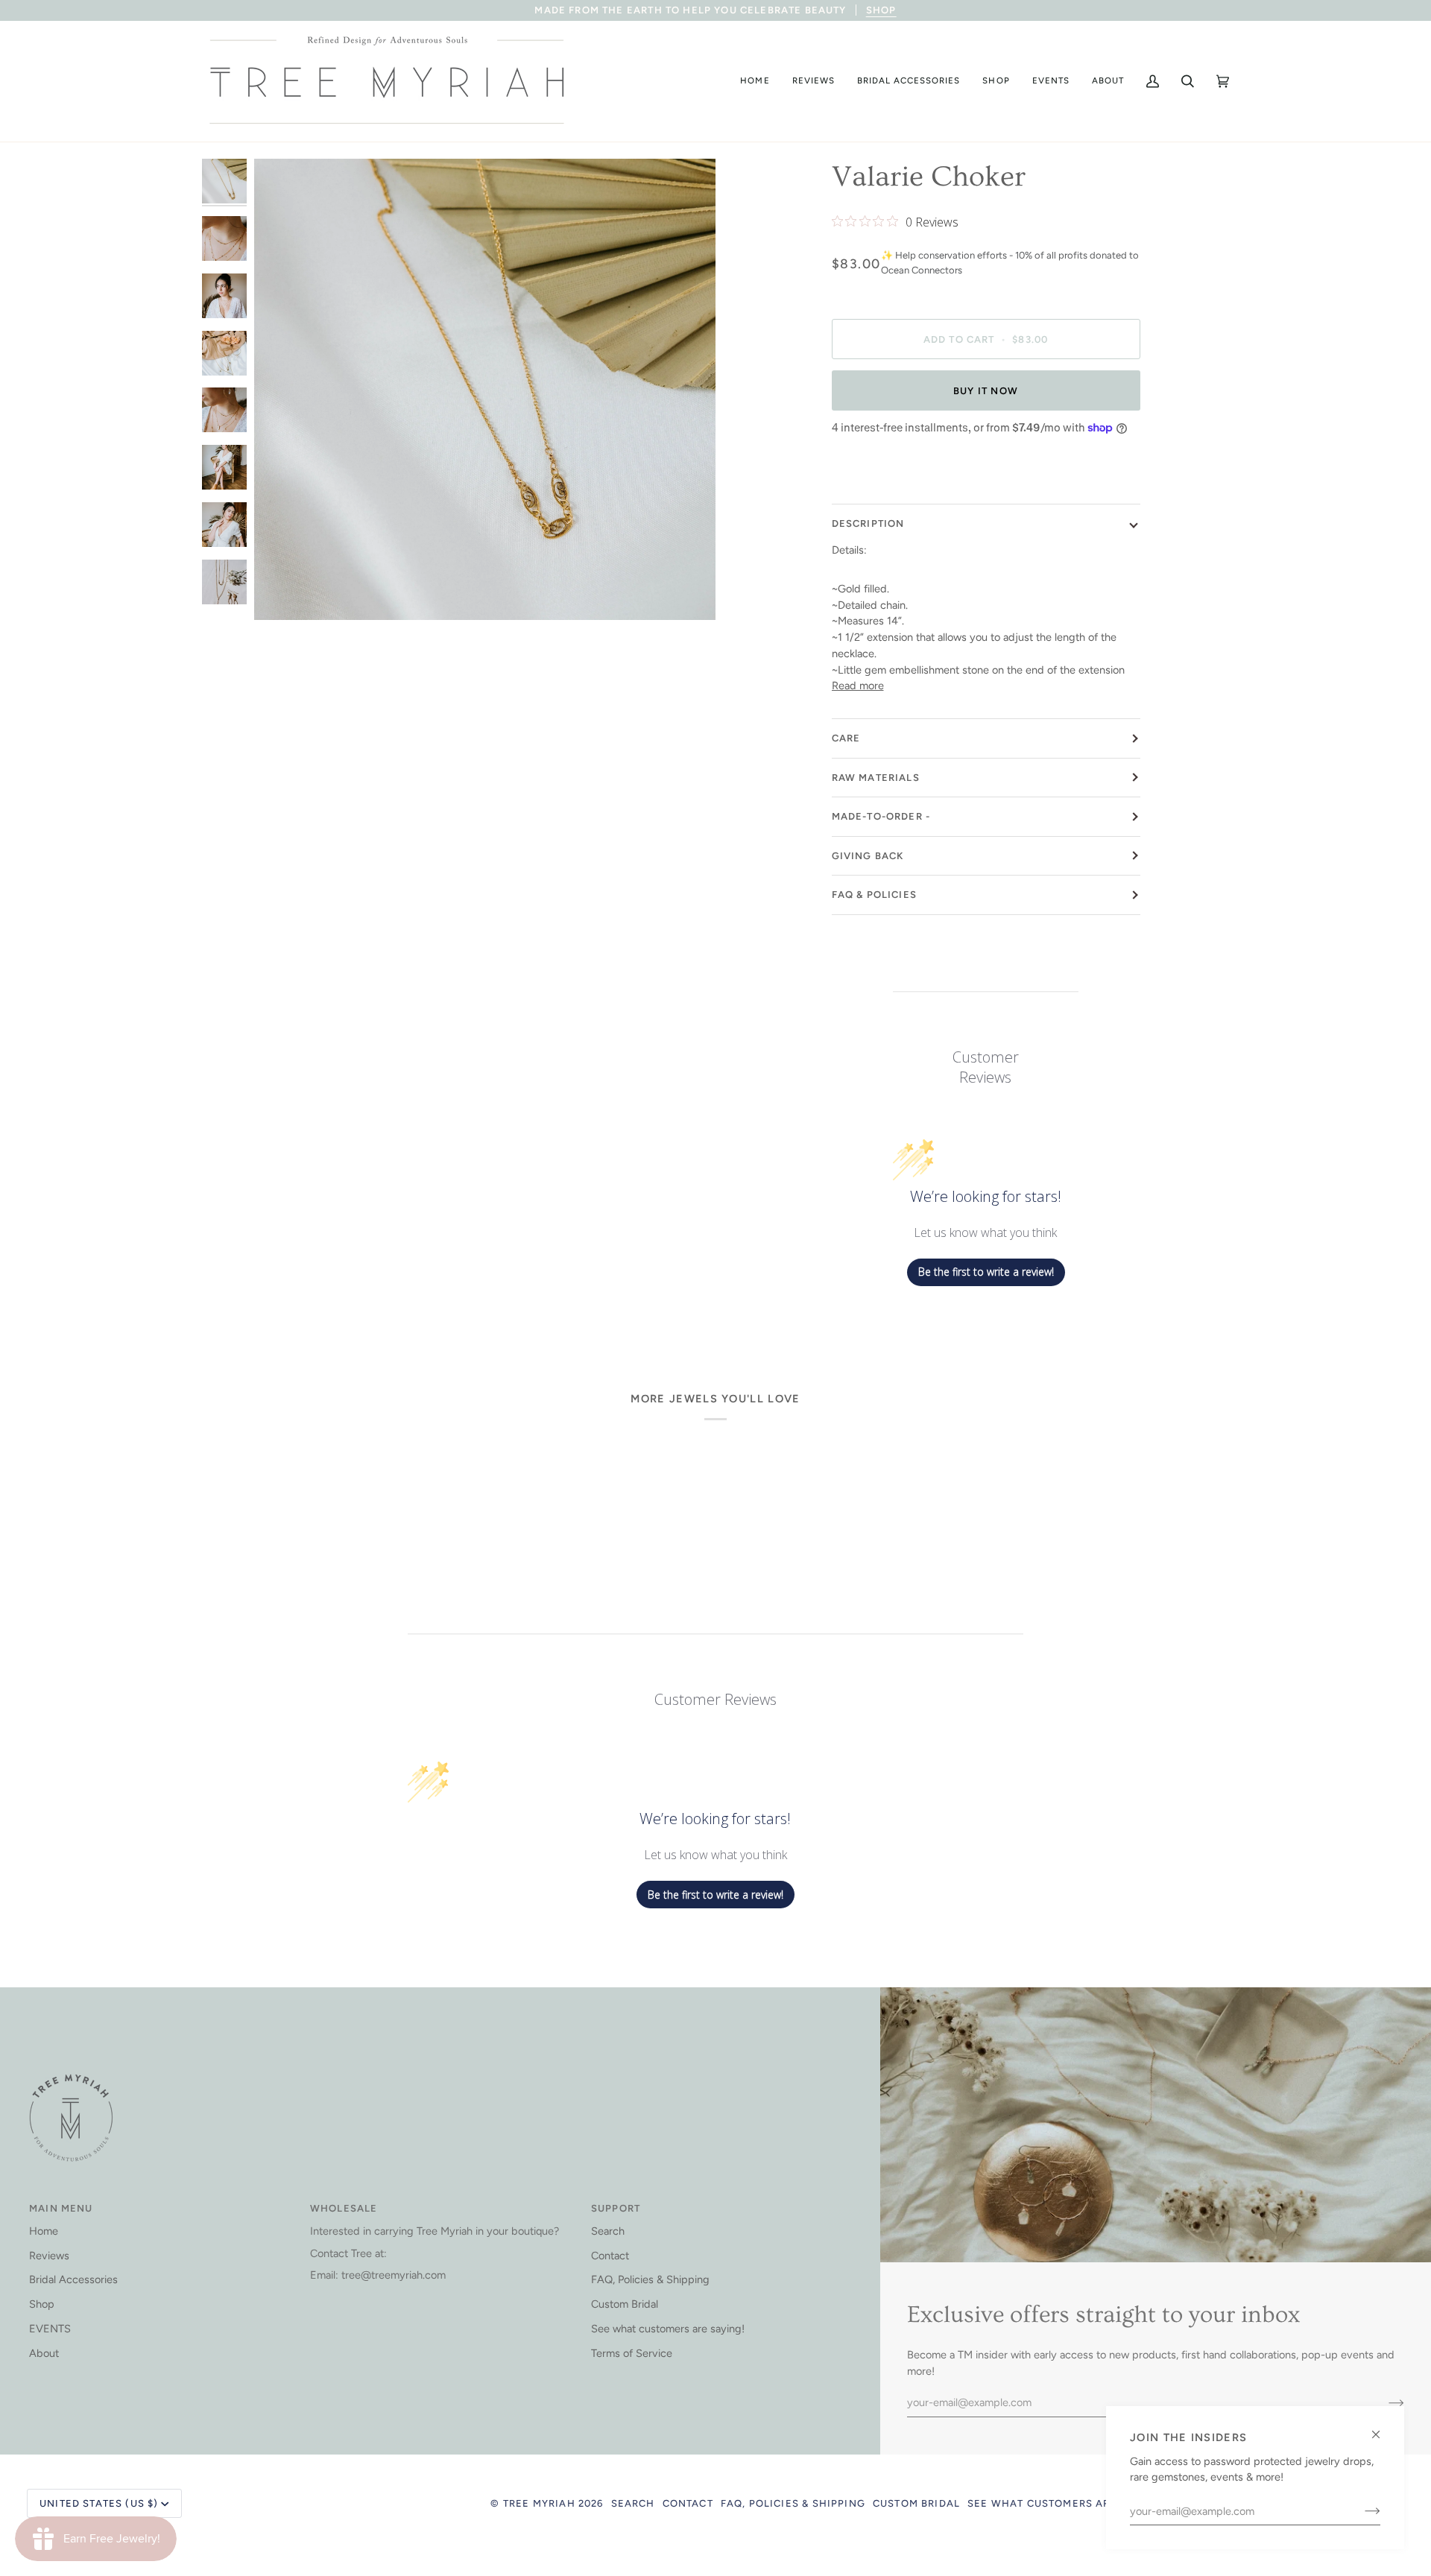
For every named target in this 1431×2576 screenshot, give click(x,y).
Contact (610, 2256)
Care (846, 738)
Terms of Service (632, 2353)
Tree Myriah (539, 2503)
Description (868, 523)
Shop (42, 2304)
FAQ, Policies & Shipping (650, 2279)
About (44, 2353)
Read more (858, 686)
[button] (755, 81)
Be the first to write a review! (986, 1272)
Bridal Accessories (73, 2279)
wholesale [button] (344, 2208)
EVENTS (50, 2329)
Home (44, 2231)
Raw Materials (876, 778)
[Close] (1382, 2428)
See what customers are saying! (668, 2329)
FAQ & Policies (874, 895)
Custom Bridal (625, 2304)
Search (608, 2231)
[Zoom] (282, 592)
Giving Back (868, 856)
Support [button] (616, 2208)
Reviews (49, 2256)
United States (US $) (99, 2503)
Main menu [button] (61, 2208)
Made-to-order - (881, 816)
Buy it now (986, 391)
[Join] (1361, 2511)
